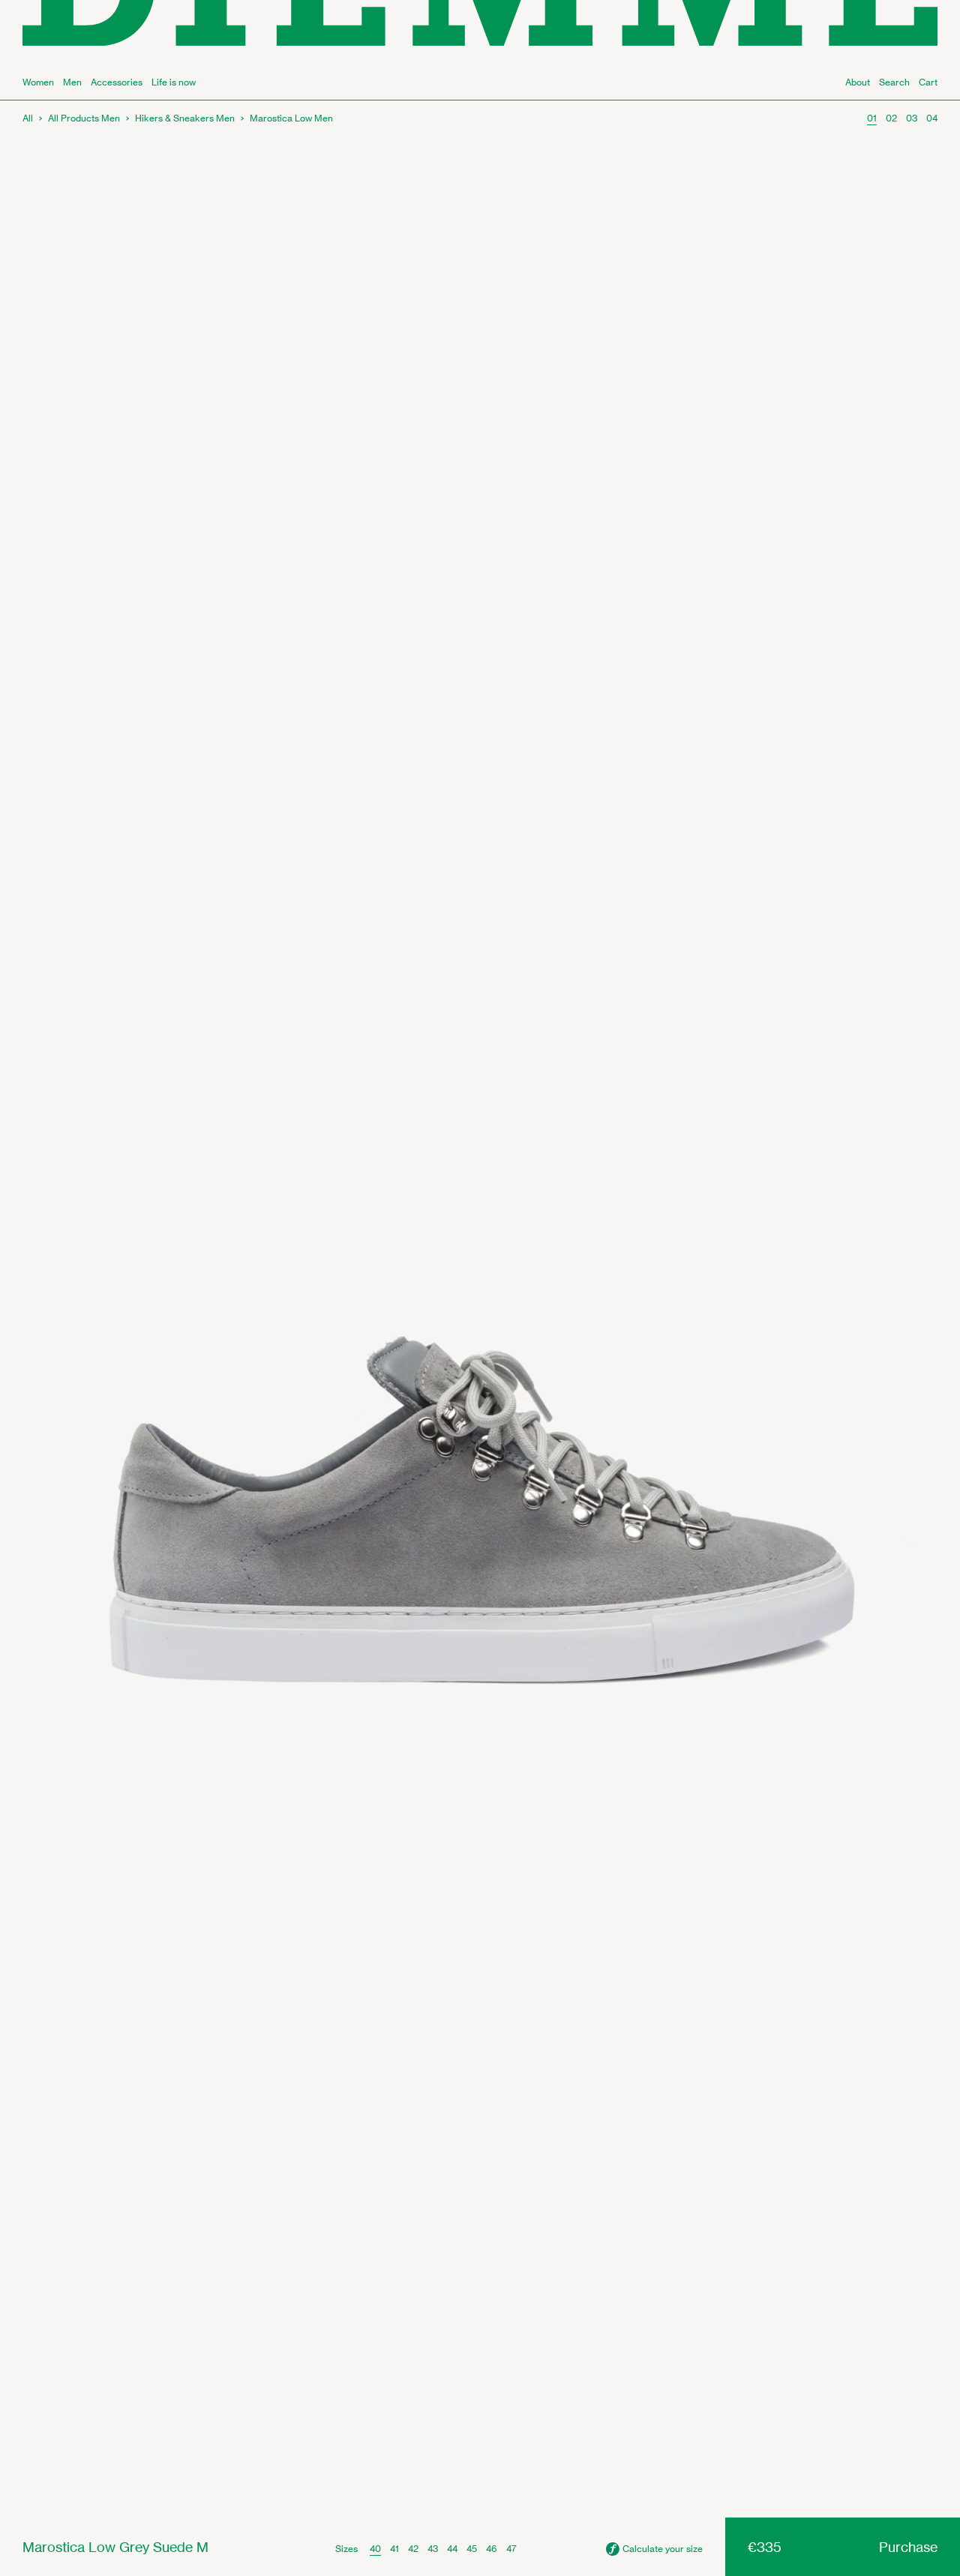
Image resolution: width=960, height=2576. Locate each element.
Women (38, 82)
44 (452, 2549)
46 (492, 2549)
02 (891, 118)
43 (433, 2549)
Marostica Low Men (291, 118)
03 (912, 118)
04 (932, 118)
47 (511, 2549)
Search (894, 82)
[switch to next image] (480, 1309)
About (858, 82)
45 (472, 2549)
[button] (654, 2549)
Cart (928, 82)
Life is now (174, 82)
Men (72, 82)
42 (413, 2549)
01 (872, 118)
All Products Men (84, 118)
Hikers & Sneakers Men (185, 118)
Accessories (117, 82)
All (28, 118)
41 (394, 2549)
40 (375, 2549)
